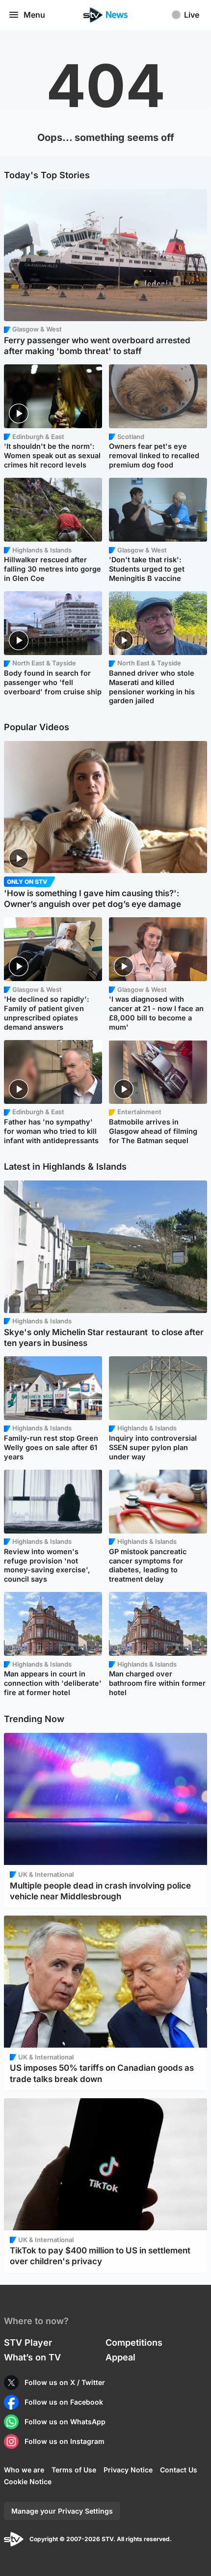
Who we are (24, 2470)
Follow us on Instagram (65, 2441)
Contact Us (179, 2470)
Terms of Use (74, 2470)
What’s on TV (32, 2357)
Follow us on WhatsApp (65, 2422)
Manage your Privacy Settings (62, 2511)
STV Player (28, 2343)
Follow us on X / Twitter (65, 2382)
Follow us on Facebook (64, 2402)
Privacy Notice (128, 2470)
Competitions (134, 2343)
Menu (34, 15)
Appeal (120, 2357)
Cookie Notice (28, 2481)
